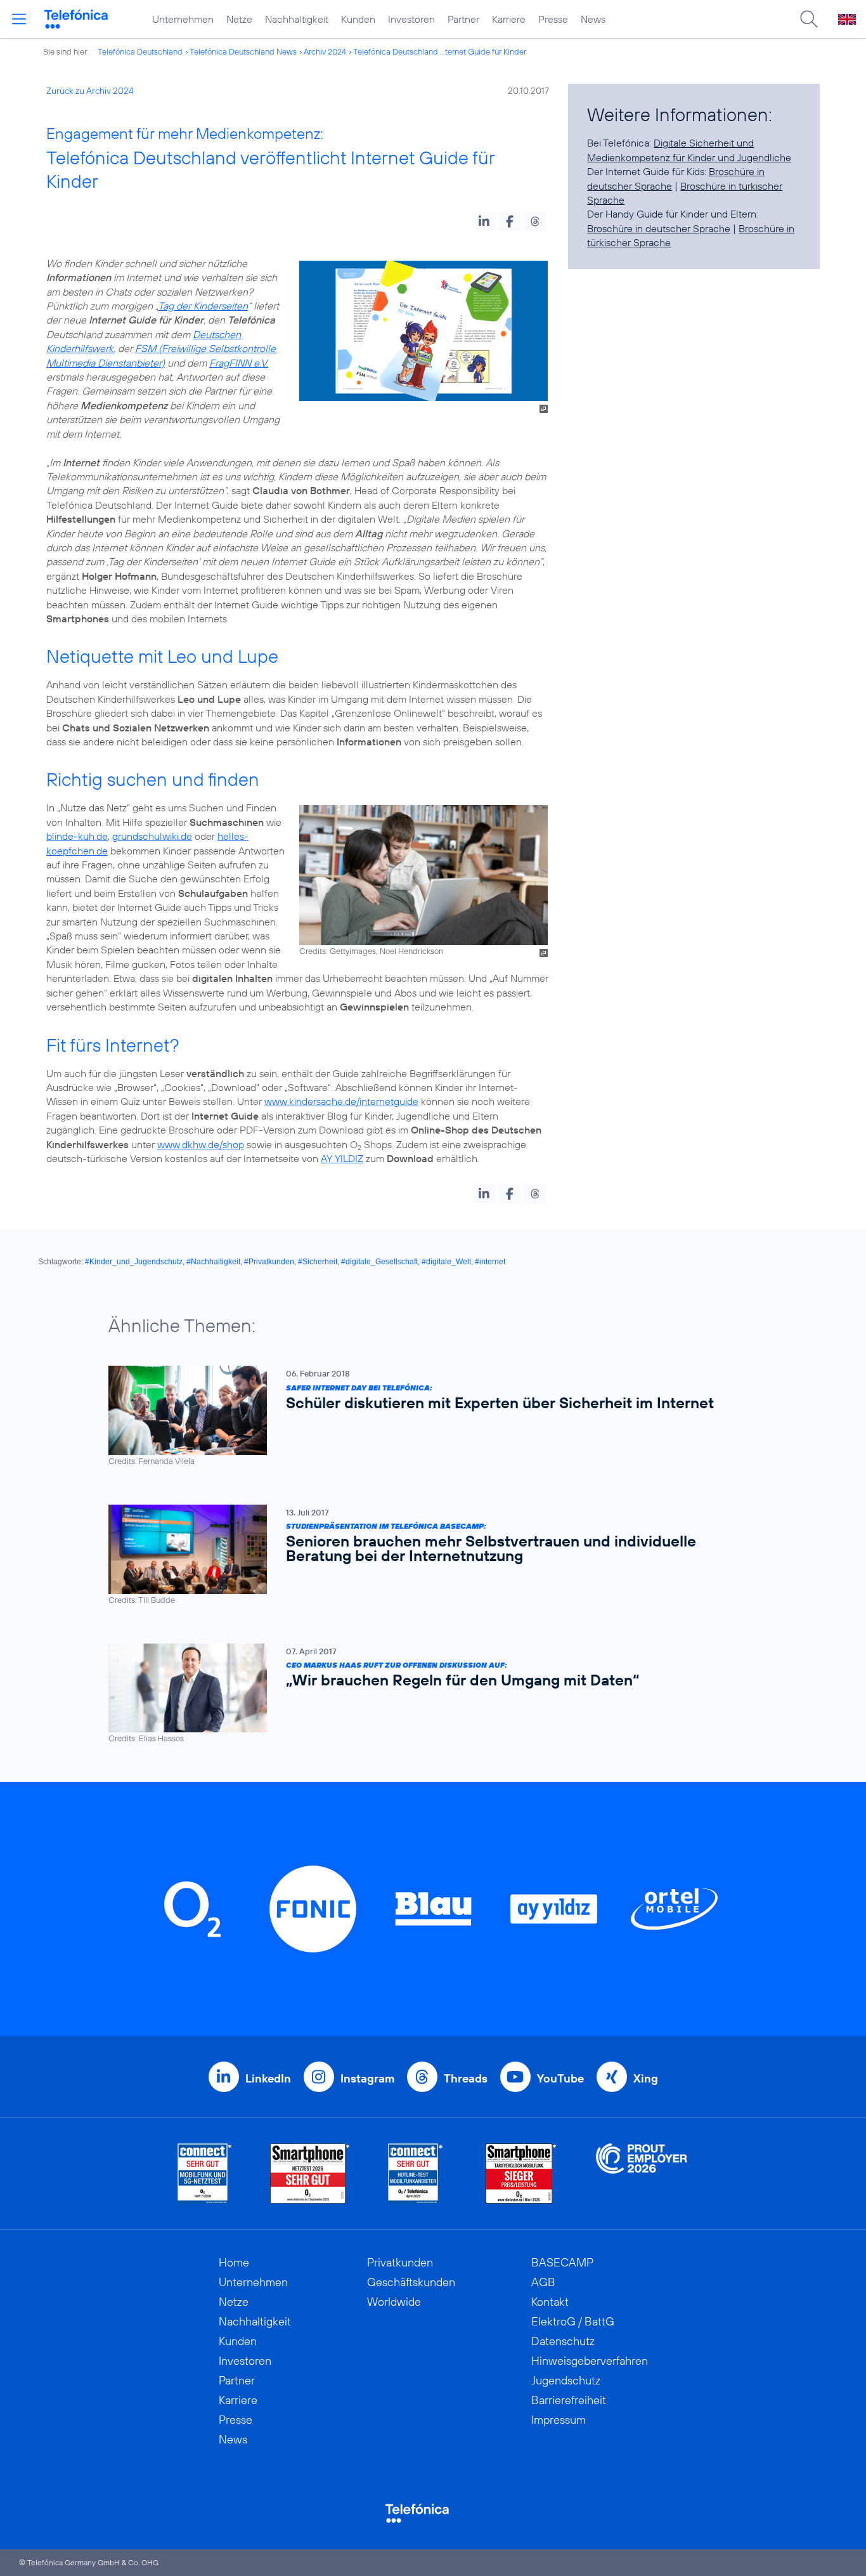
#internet (490, 1262)
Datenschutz (563, 2341)
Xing (646, 2078)
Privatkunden (400, 2262)
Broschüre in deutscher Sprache (659, 228)
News (593, 19)
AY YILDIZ (342, 1158)
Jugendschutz (566, 2380)
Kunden (358, 19)
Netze (239, 19)
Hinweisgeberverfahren (590, 2361)
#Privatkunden (269, 1262)
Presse (553, 19)
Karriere (509, 19)
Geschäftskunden (411, 2282)
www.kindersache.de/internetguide (341, 1101)
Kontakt (550, 2302)
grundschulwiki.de (152, 836)
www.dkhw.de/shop (201, 1144)
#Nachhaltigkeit (213, 1262)
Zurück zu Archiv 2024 (90, 91)
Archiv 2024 (325, 51)
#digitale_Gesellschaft (379, 1262)
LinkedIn (268, 2078)
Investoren (411, 19)
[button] (484, 221)
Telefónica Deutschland (140, 51)
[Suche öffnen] (809, 19)
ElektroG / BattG (573, 2321)
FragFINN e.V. (239, 363)
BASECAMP (562, 2262)
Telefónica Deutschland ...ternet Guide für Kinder (440, 51)
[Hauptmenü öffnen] (19, 19)
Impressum (559, 2420)
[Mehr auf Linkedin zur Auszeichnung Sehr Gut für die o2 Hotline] (416, 2174)
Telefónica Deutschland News (243, 51)
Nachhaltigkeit (297, 19)
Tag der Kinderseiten (203, 306)
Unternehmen (183, 19)
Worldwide (394, 2302)
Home (234, 2262)
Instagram (367, 2078)
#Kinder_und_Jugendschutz (134, 1262)
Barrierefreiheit (569, 2400)
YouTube (560, 2078)
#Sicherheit (318, 1262)
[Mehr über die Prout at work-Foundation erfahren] (642, 2174)
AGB (543, 2282)
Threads (466, 2078)
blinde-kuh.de (77, 836)
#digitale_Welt (446, 1262)
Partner (463, 19)
